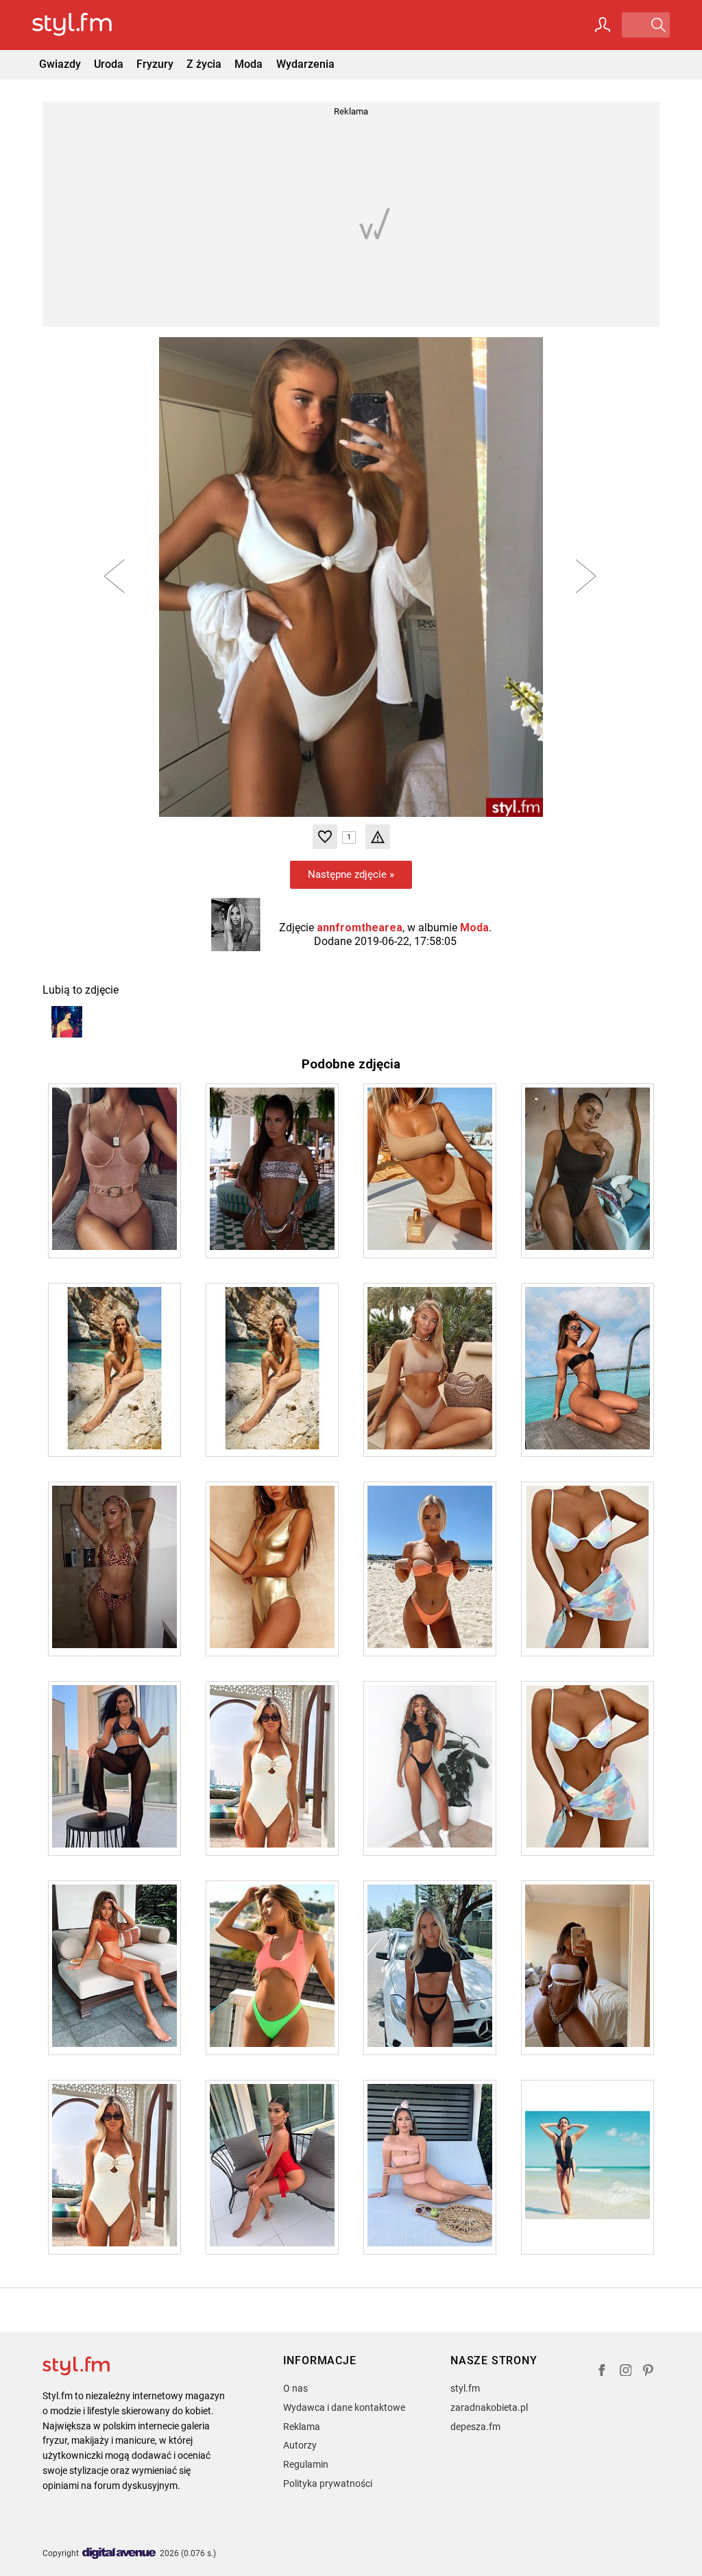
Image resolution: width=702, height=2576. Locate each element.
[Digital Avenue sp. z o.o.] (119, 2554)
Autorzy (300, 2445)
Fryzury (155, 64)
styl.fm (465, 2388)
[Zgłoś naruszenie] (378, 837)
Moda (249, 64)
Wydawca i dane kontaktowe (344, 2407)
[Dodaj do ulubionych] (325, 837)
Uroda (109, 64)
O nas (295, 2388)
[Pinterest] (649, 2372)
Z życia (204, 64)
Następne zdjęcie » (351, 874)
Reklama (302, 2427)
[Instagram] (626, 2372)
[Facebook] (602, 2372)
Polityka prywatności (328, 2483)
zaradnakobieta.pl (489, 2407)
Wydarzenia (305, 64)
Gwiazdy (60, 64)
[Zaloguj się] (603, 25)
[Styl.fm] (87, 25)
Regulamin (306, 2464)
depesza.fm (475, 2427)
